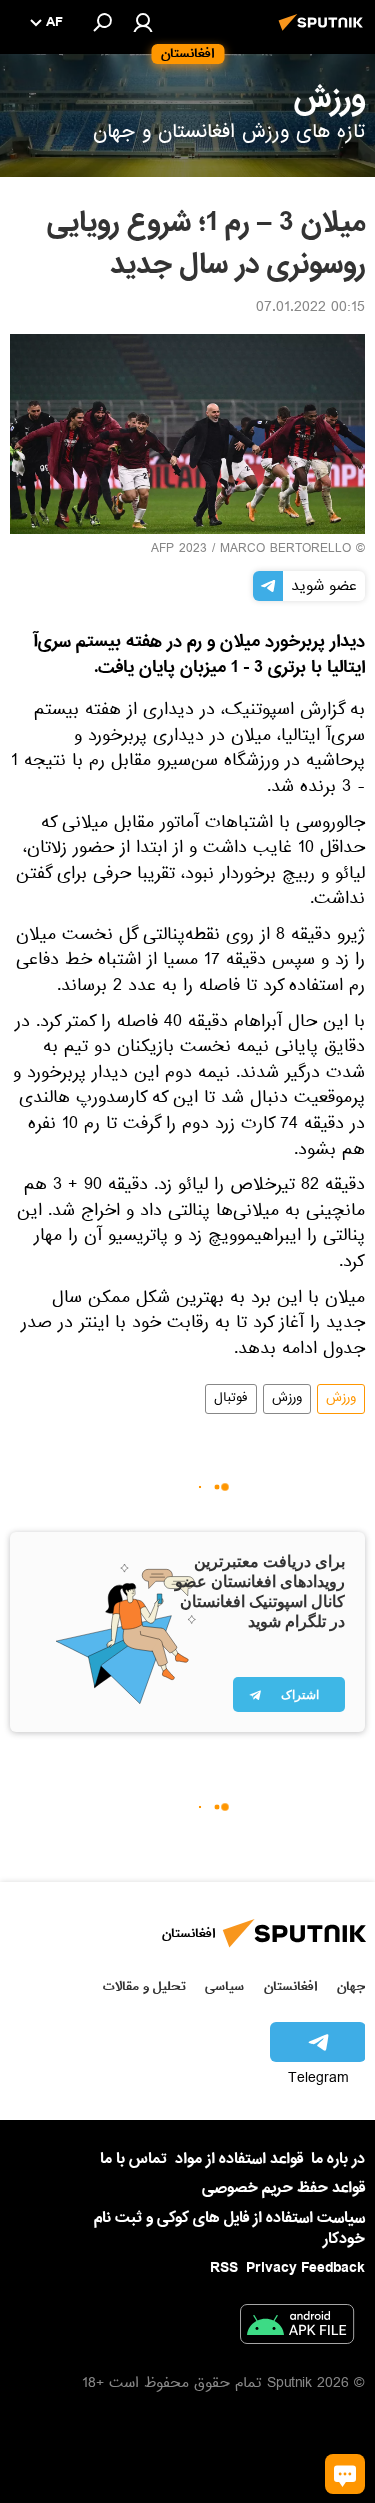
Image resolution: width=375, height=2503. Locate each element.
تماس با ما (133, 2159)
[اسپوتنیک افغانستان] (324, 33)
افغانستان (290, 1986)
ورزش (341, 1399)
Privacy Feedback (305, 2268)
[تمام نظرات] (345, 2474)
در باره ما (338, 2159)
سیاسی (224, 1986)
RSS (224, 2268)
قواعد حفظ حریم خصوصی (283, 2188)
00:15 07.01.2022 (310, 309)
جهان (351, 1986)
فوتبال (231, 1399)
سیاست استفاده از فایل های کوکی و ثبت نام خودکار (229, 2228)
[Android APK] (297, 2328)
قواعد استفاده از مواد (239, 2159)
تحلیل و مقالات (144, 1986)
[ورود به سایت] (143, 22)
